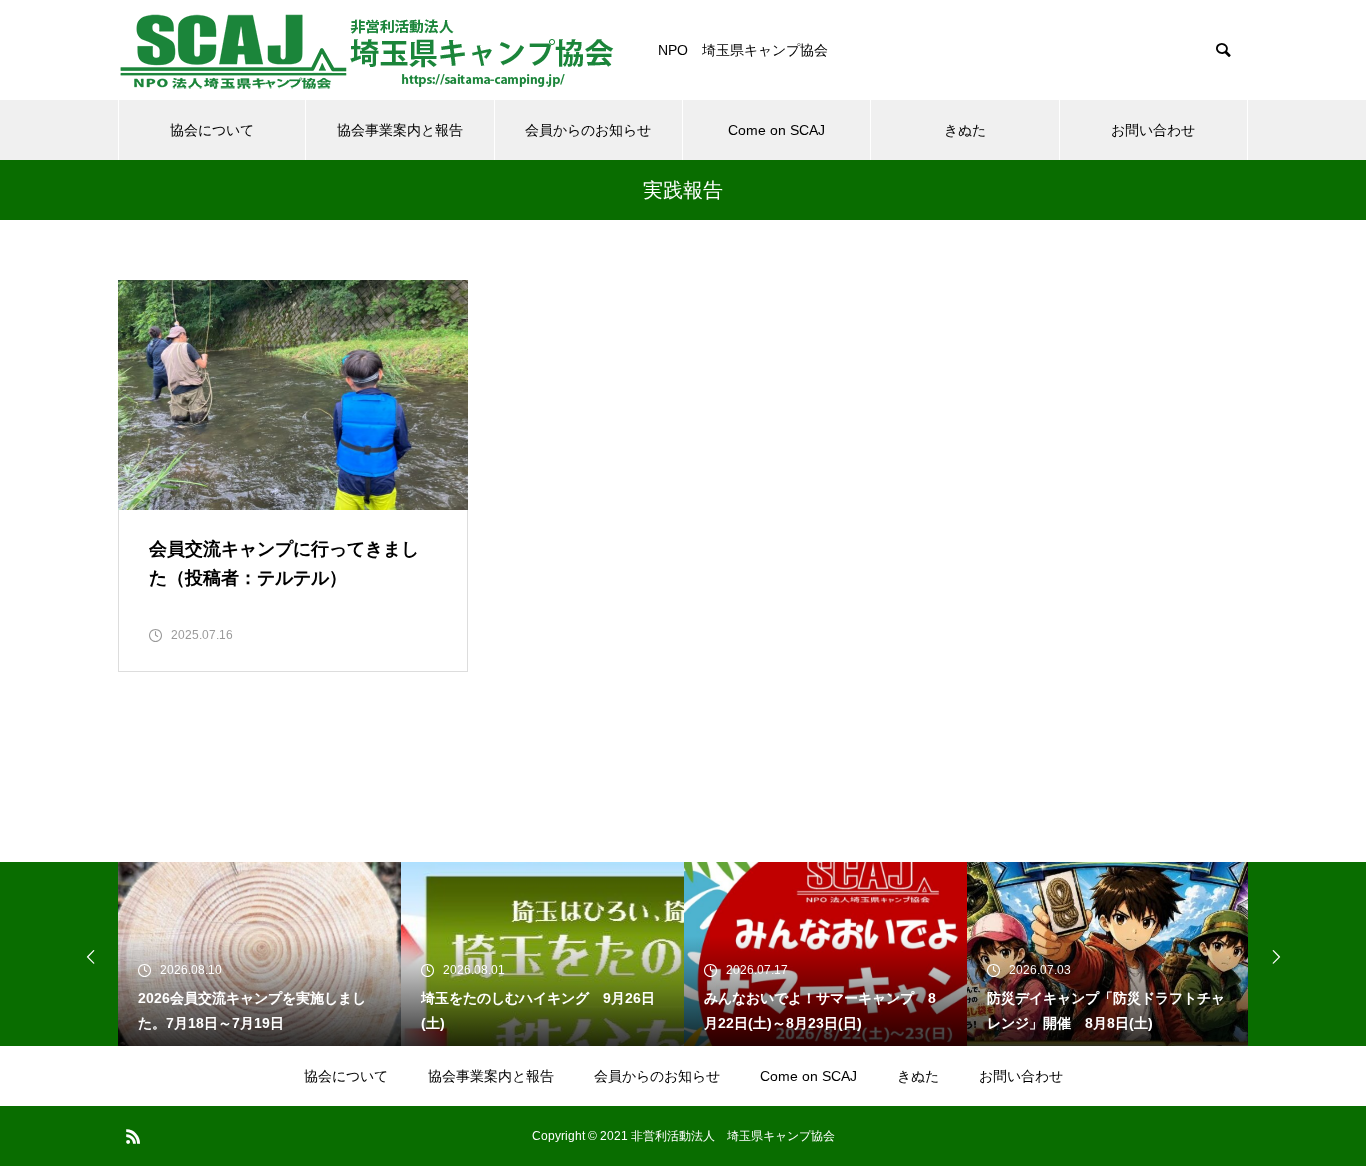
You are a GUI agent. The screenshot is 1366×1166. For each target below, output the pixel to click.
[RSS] (133, 1136)
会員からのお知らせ (588, 130)
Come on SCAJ (776, 130)
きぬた (965, 130)
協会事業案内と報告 (400, 130)
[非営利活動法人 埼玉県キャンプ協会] (368, 50)
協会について (212, 130)
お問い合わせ (1153, 130)
